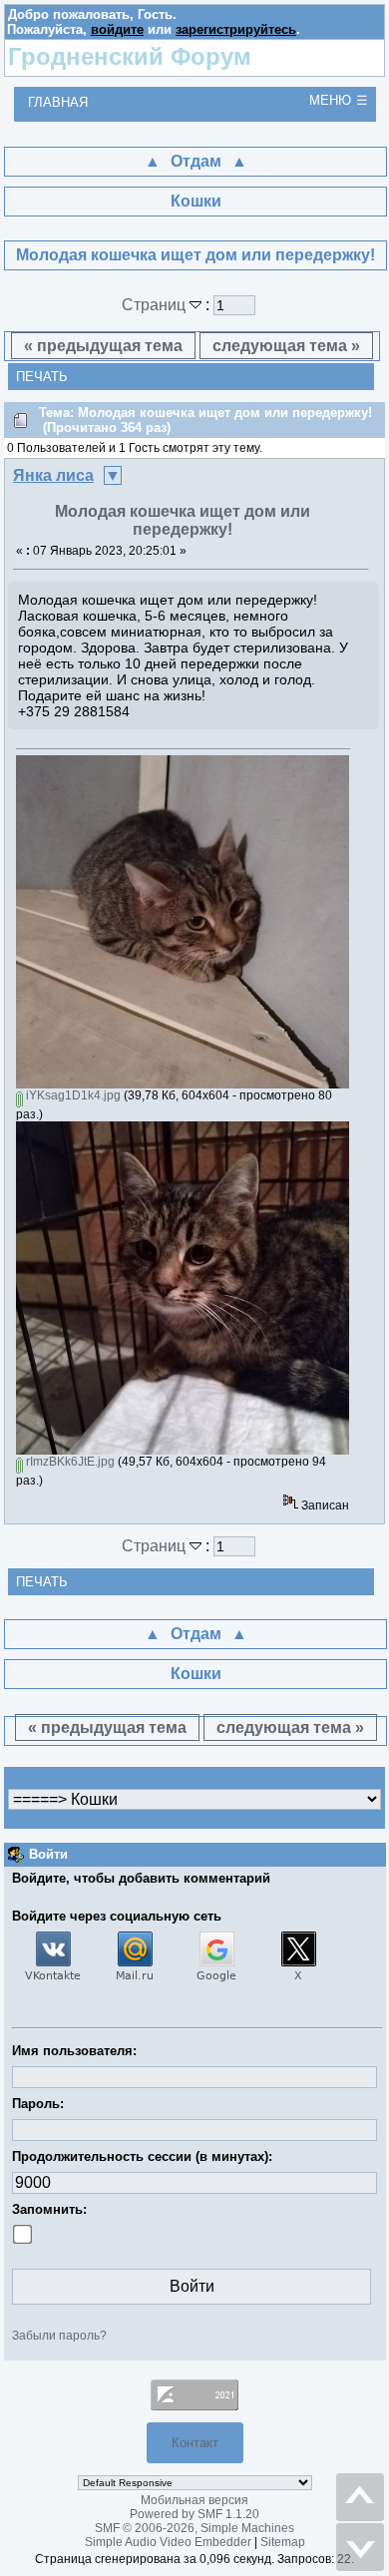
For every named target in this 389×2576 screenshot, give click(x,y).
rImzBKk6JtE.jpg (69, 1462)
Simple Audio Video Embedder (168, 2542)
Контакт (195, 2443)
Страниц (156, 305)
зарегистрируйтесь (236, 29)
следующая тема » (286, 346)
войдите (117, 29)
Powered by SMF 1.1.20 (194, 2514)
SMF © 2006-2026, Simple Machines (194, 2528)
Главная (58, 102)
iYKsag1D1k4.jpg (72, 1095)
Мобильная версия (194, 2500)
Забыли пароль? (59, 2336)
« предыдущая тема (103, 346)
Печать (42, 377)
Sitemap (283, 2542)
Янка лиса (53, 475)
